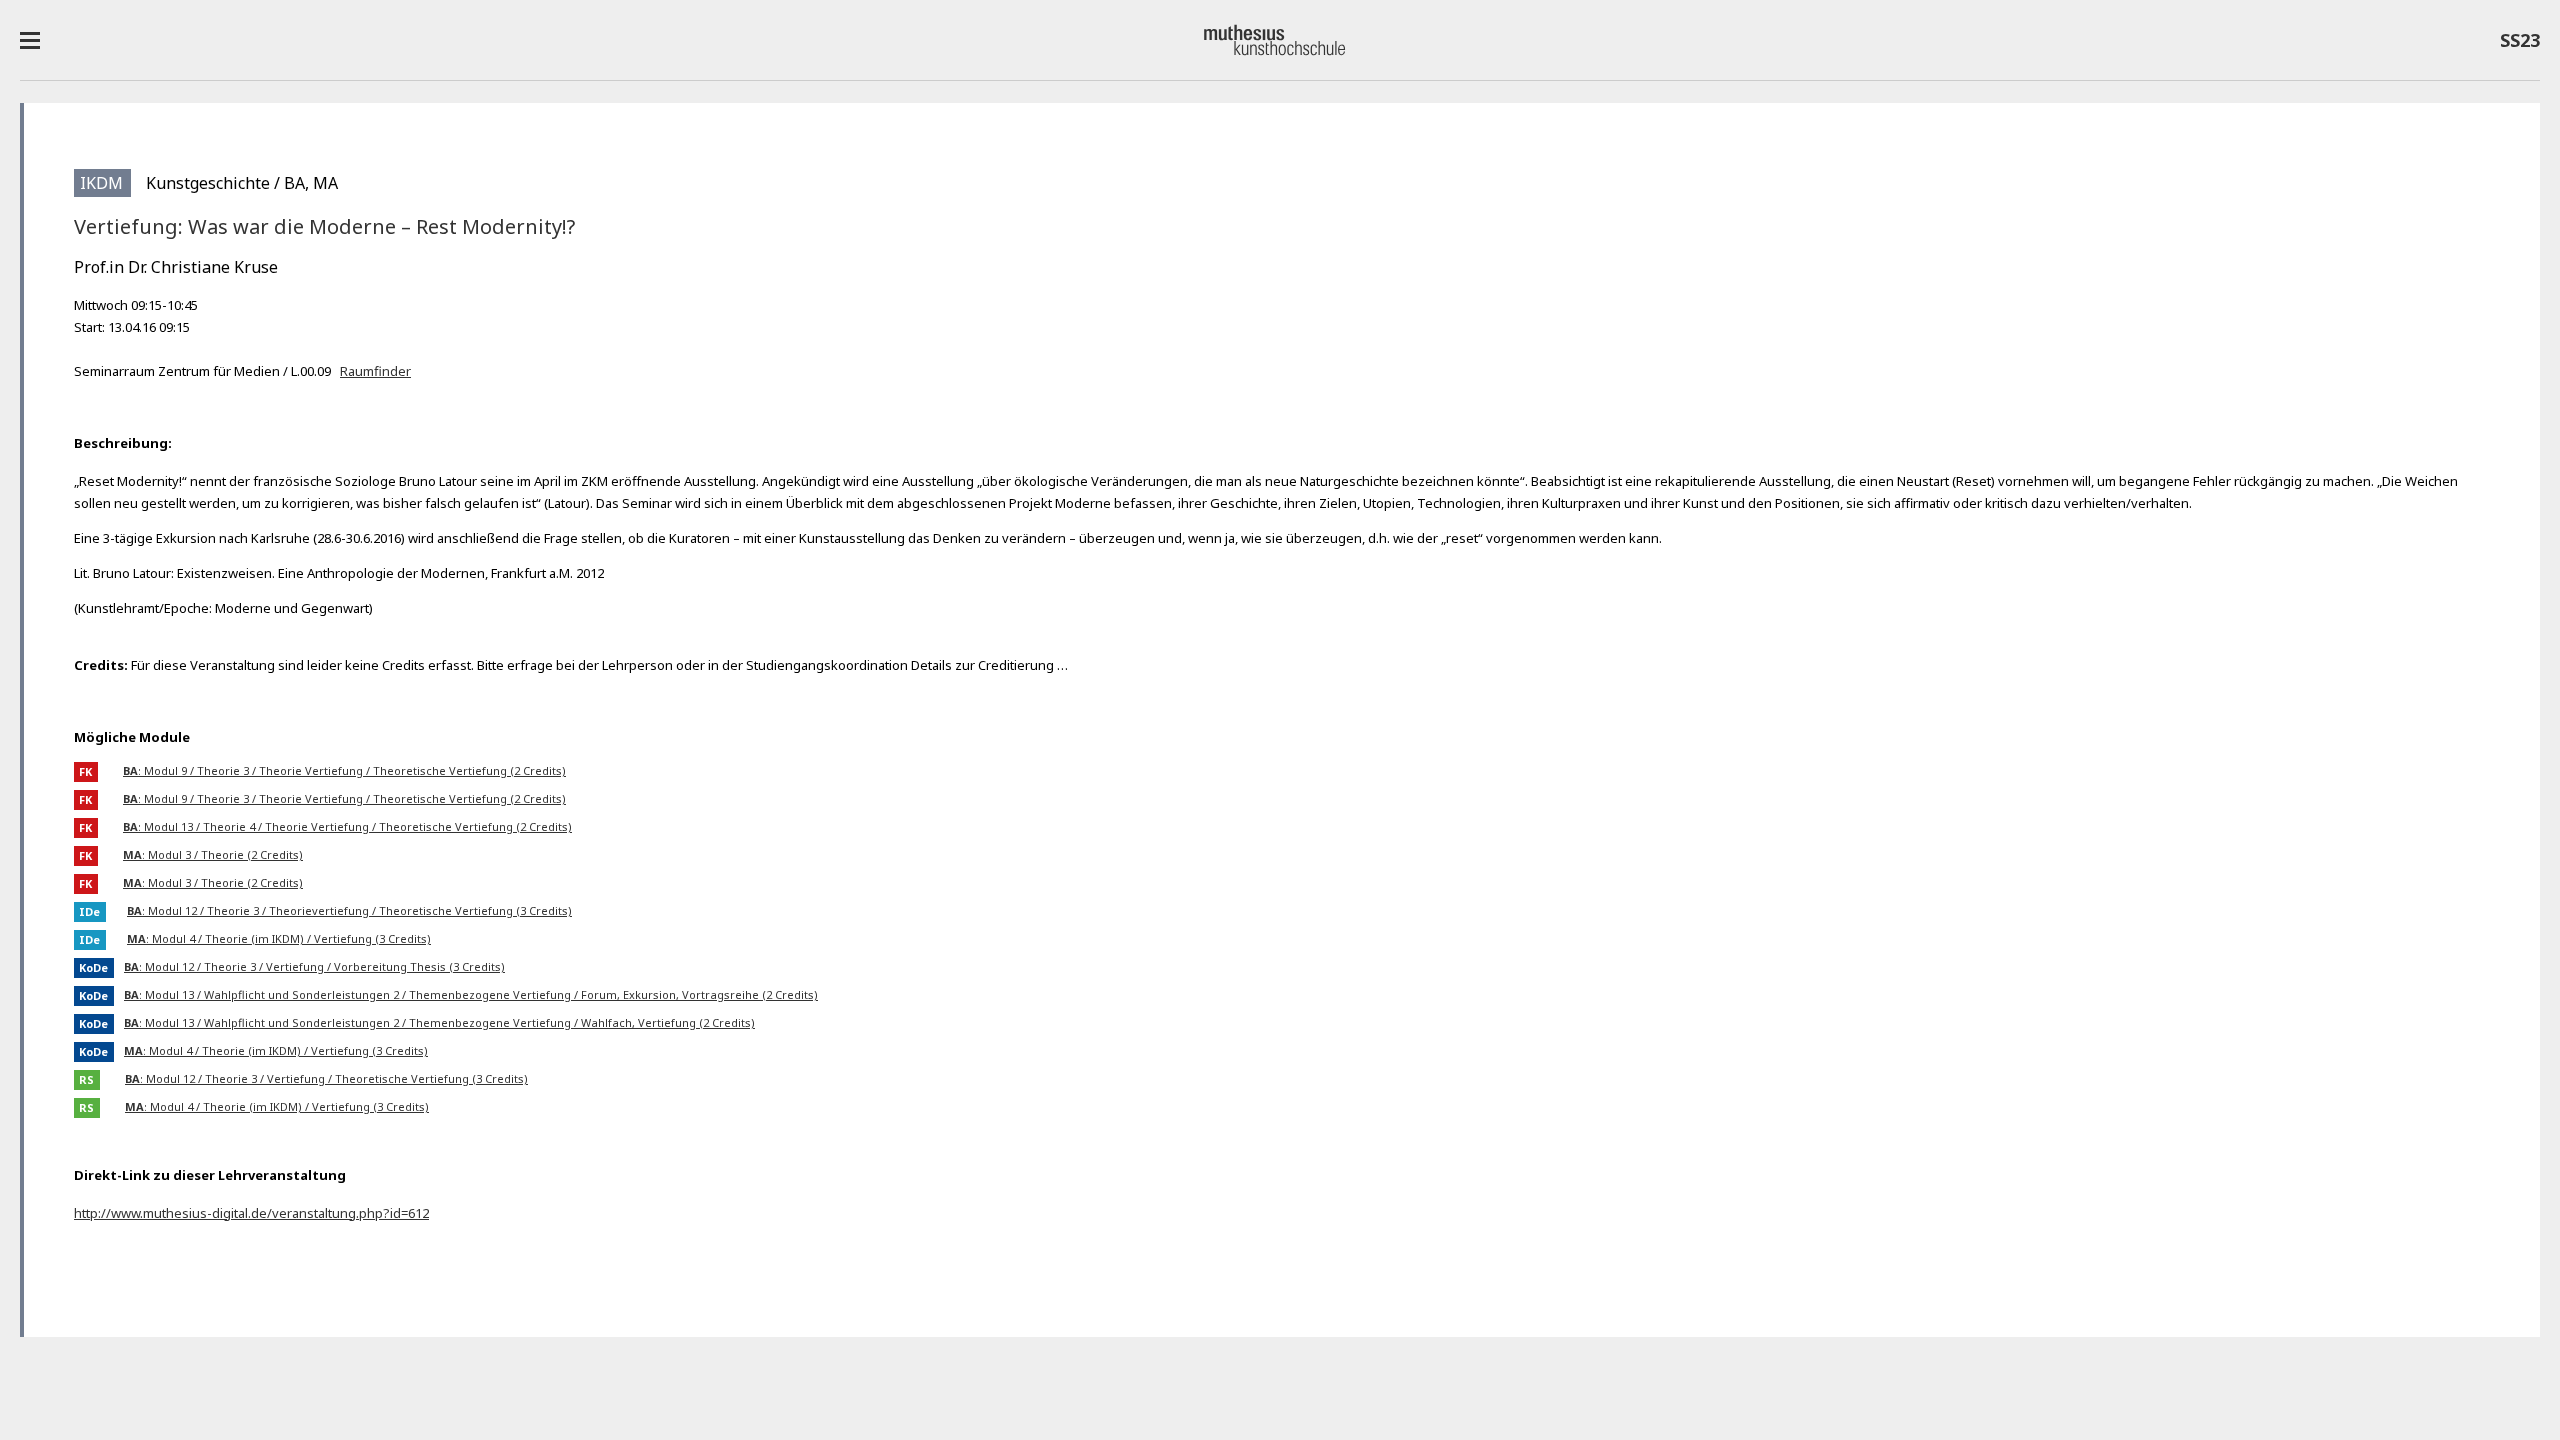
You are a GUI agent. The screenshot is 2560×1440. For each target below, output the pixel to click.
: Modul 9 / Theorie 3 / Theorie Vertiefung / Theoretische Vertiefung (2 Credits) (344, 770)
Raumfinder (375, 371)
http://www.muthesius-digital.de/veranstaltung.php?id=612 (251, 1213)
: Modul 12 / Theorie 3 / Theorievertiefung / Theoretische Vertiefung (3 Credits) (349, 910)
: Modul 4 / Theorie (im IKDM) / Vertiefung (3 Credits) (279, 938)
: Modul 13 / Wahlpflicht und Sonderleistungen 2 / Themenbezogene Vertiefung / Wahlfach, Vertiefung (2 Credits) (439, 1022)
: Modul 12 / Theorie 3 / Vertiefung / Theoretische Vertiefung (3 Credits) (326, 1078)
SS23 (2515, 44)
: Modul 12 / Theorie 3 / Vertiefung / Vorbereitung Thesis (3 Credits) (314, 966)
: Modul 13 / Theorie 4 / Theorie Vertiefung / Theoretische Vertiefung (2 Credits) (347, 826)
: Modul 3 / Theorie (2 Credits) (213, 854)
